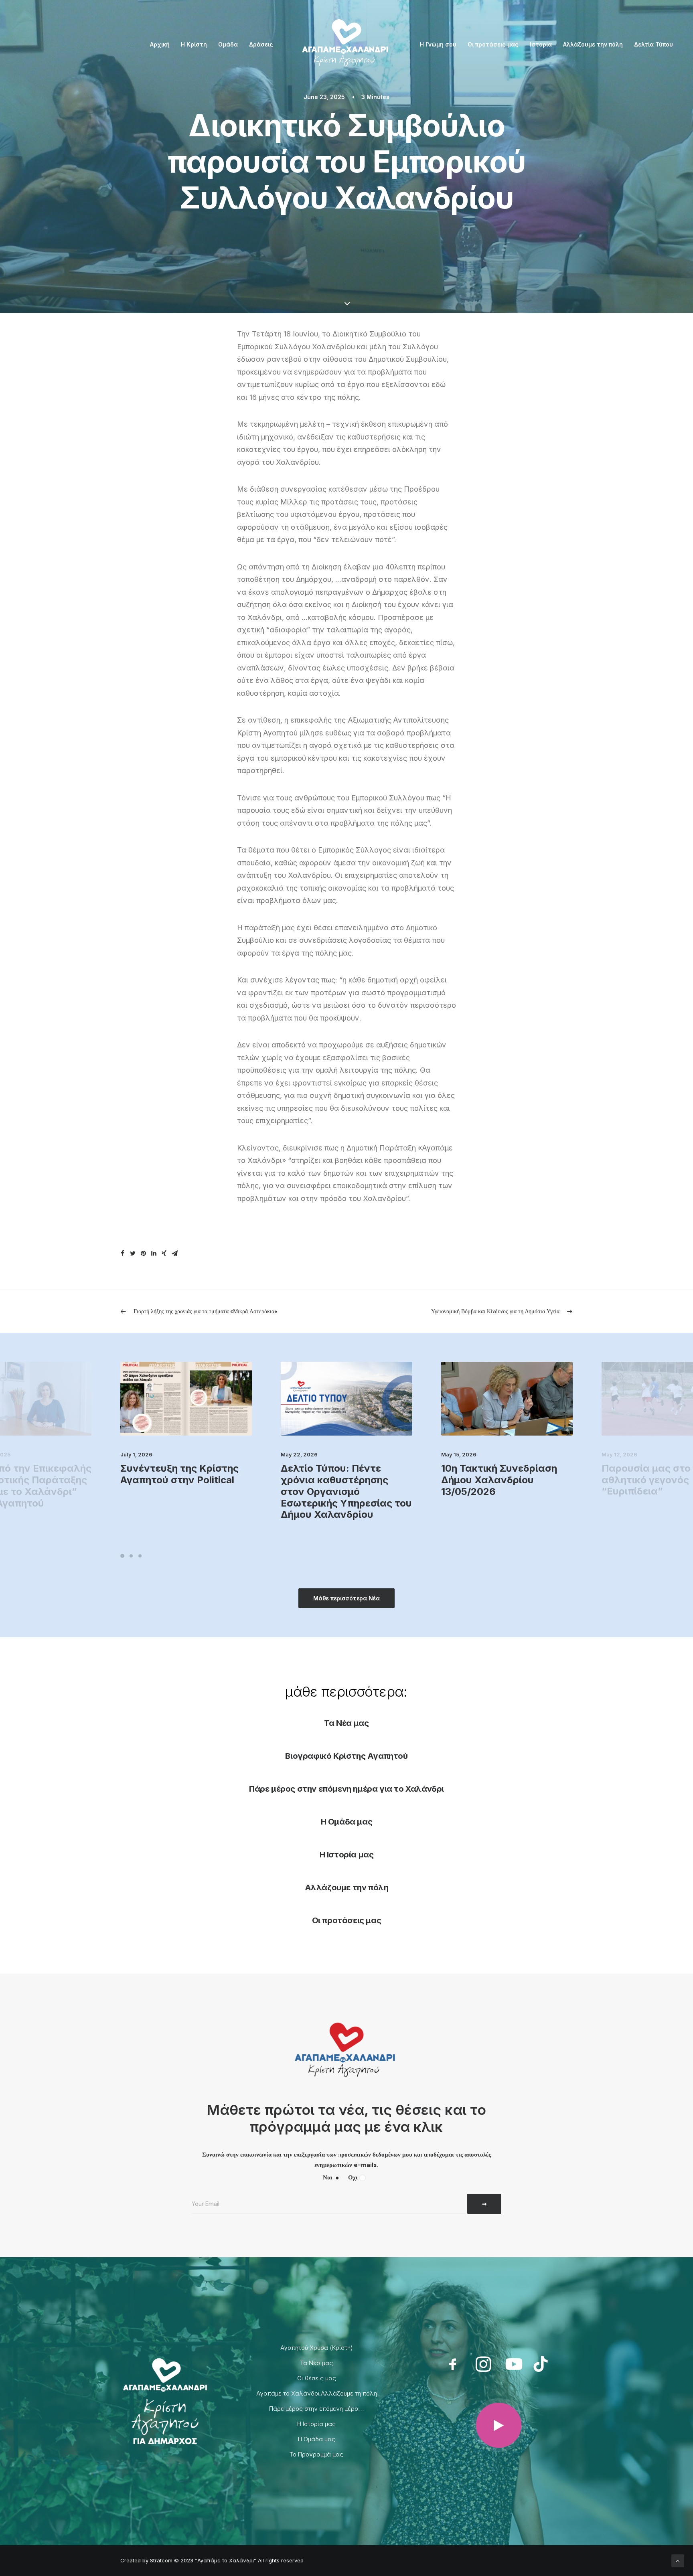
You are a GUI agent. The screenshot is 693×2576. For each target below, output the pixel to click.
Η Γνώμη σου (438, 44)
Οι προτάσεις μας (493, 44)
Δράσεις (261, 44)
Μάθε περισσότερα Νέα (346, 1598)
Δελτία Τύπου (653, 44)
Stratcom (161, 2560)
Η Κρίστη (194, 44)
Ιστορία (541, 44)
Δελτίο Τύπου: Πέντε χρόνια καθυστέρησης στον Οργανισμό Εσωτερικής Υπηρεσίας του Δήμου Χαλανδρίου (346, 1491)
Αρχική (160, 44)
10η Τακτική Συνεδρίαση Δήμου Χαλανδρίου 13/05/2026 (499, 1480)
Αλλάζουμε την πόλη (593, 44)
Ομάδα (228, 44)
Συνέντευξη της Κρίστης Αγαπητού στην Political (179, 1474)
